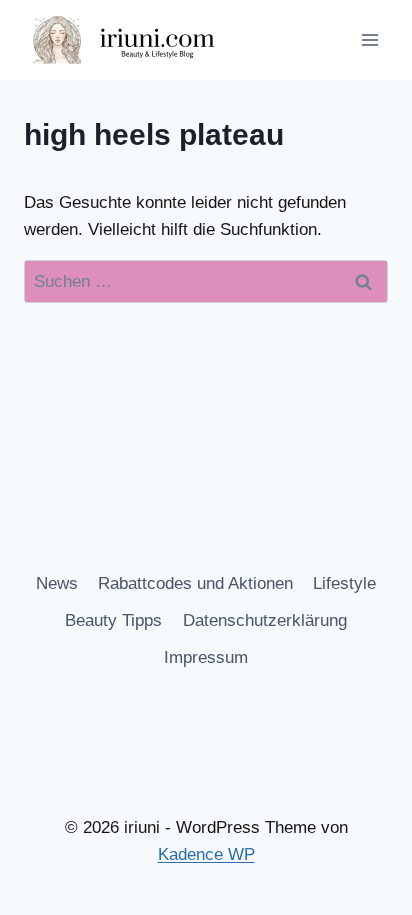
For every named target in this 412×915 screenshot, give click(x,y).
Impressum (206, 657)
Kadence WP (206, 854)
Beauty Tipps (113, 620)
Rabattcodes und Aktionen (195, 583)
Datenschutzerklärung (265, 620)
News (57, 583)
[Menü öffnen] (369, 39)
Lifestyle (344, 583)
